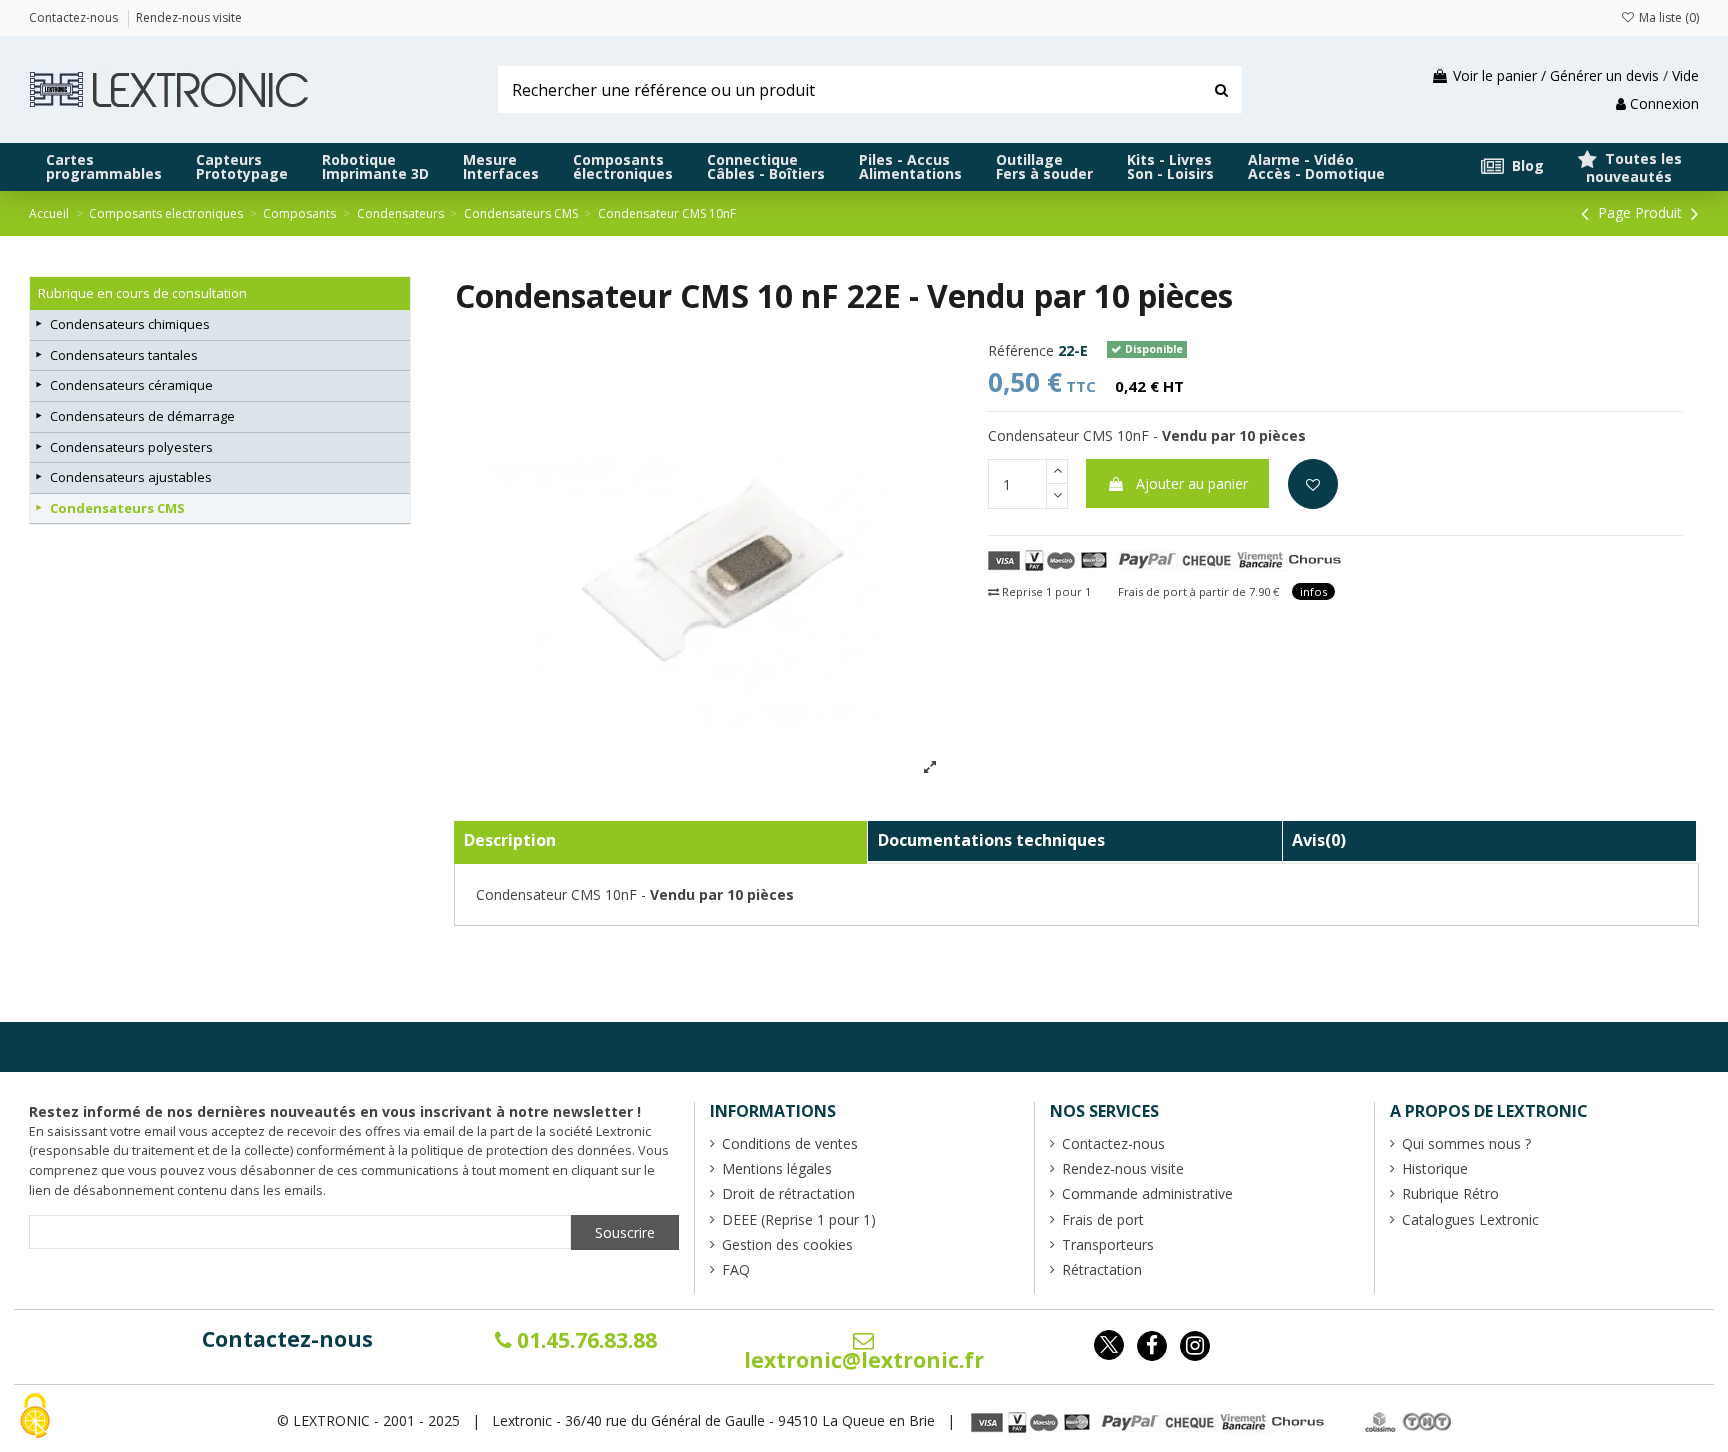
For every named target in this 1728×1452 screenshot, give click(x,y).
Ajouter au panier (1192, 483)
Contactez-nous (287, 1339)
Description (510, 840)
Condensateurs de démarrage (142, 416)
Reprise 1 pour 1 (1045, 591)
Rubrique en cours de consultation (142, 293)
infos (1313, 591)
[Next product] (1695, 213)
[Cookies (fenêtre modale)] (35, 1417)
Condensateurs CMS (117, 508)
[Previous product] (1587, 213)
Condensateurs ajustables (131, 477)
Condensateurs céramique (131, 385)
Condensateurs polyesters (131, 447)
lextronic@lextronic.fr (864, 1360)
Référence (1021, 350)
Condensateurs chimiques (130, 324)
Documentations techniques (991, 840)
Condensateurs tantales (124, 355)
